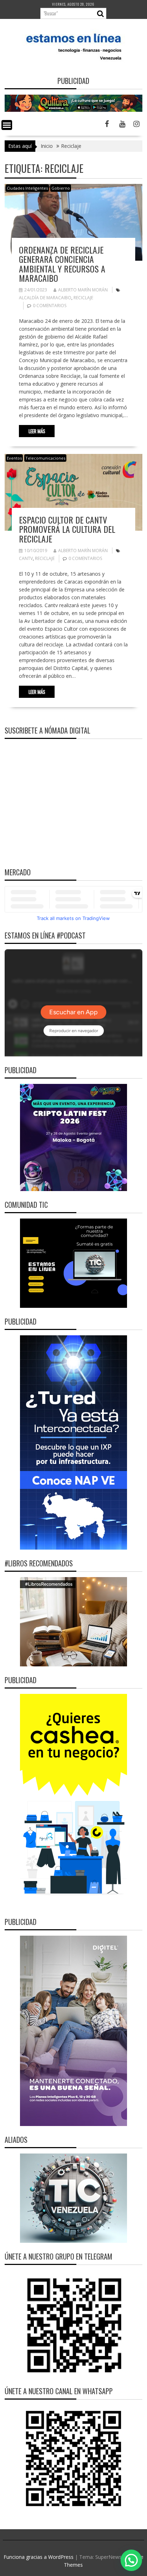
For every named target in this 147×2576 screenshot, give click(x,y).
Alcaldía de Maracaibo (45, 298)
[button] (131, 2560)
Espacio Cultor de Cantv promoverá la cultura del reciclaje (67, 529)
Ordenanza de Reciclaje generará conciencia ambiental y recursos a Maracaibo (62, 264)
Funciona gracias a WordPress (39, 2557)
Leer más (37, 431)
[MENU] (7, 125)
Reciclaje (83, 298)
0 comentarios (50, 306)
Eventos (14, 458)
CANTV (26, 558)
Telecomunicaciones (45, 458)
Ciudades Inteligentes (27, 188)
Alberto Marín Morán (83, 290)
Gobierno (61, 188)
